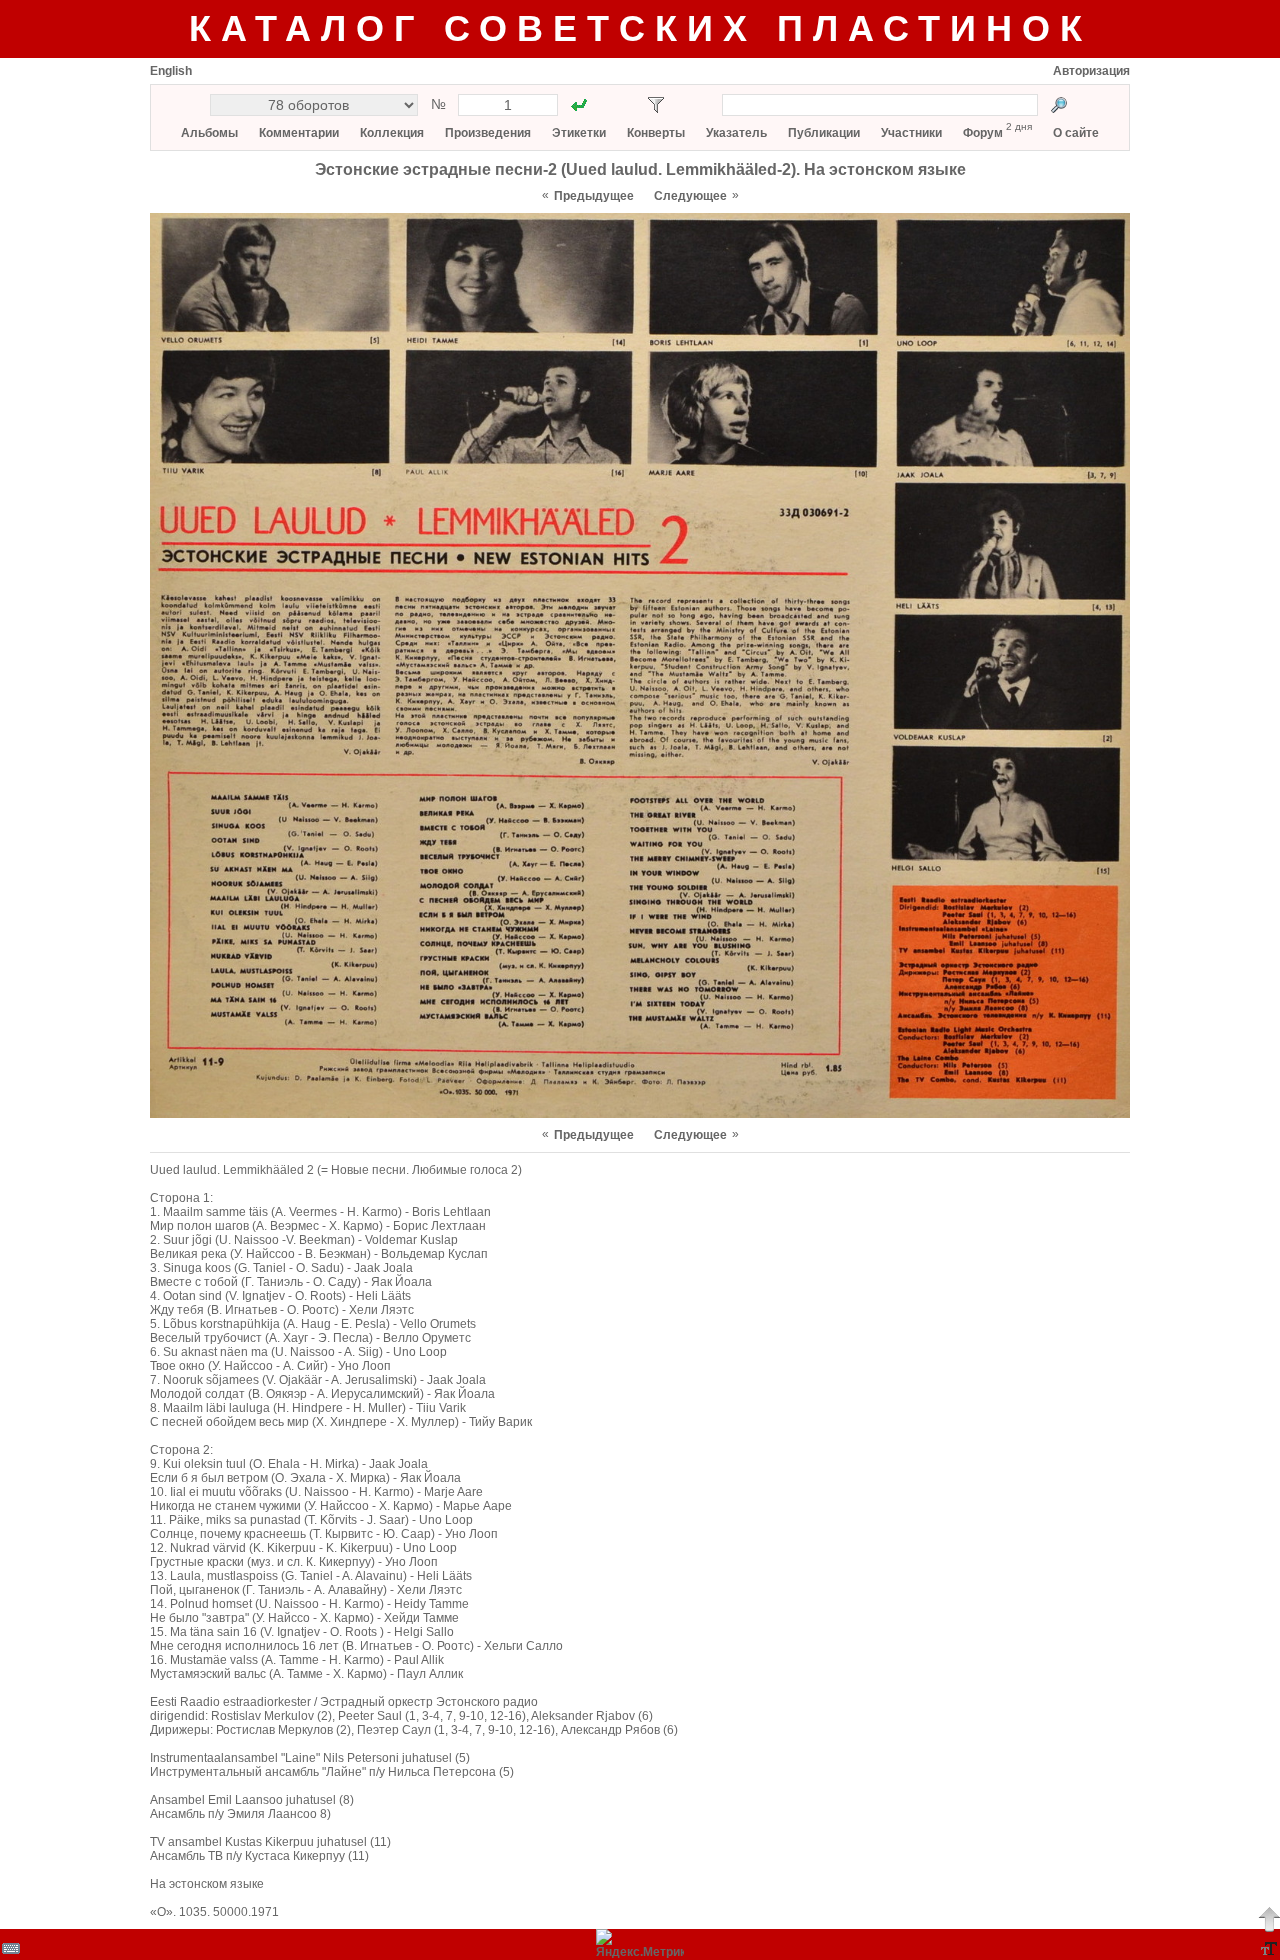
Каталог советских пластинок (640, 28)
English (171, 71)
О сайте (1076, 133)
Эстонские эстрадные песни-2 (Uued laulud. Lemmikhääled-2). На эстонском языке (640, 169)
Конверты (656, 133)
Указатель (736, 133)
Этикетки (579, 133)
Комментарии (299, 133)
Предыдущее (594, 196)
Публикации (824, 133)
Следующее (690, 196)
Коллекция (392, 133)
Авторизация (1091, 71)
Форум (983, 133)
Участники (911, 133)
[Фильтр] (656, 105)
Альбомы (209, 133)
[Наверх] (1269, 1919)
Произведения (488, 133)
